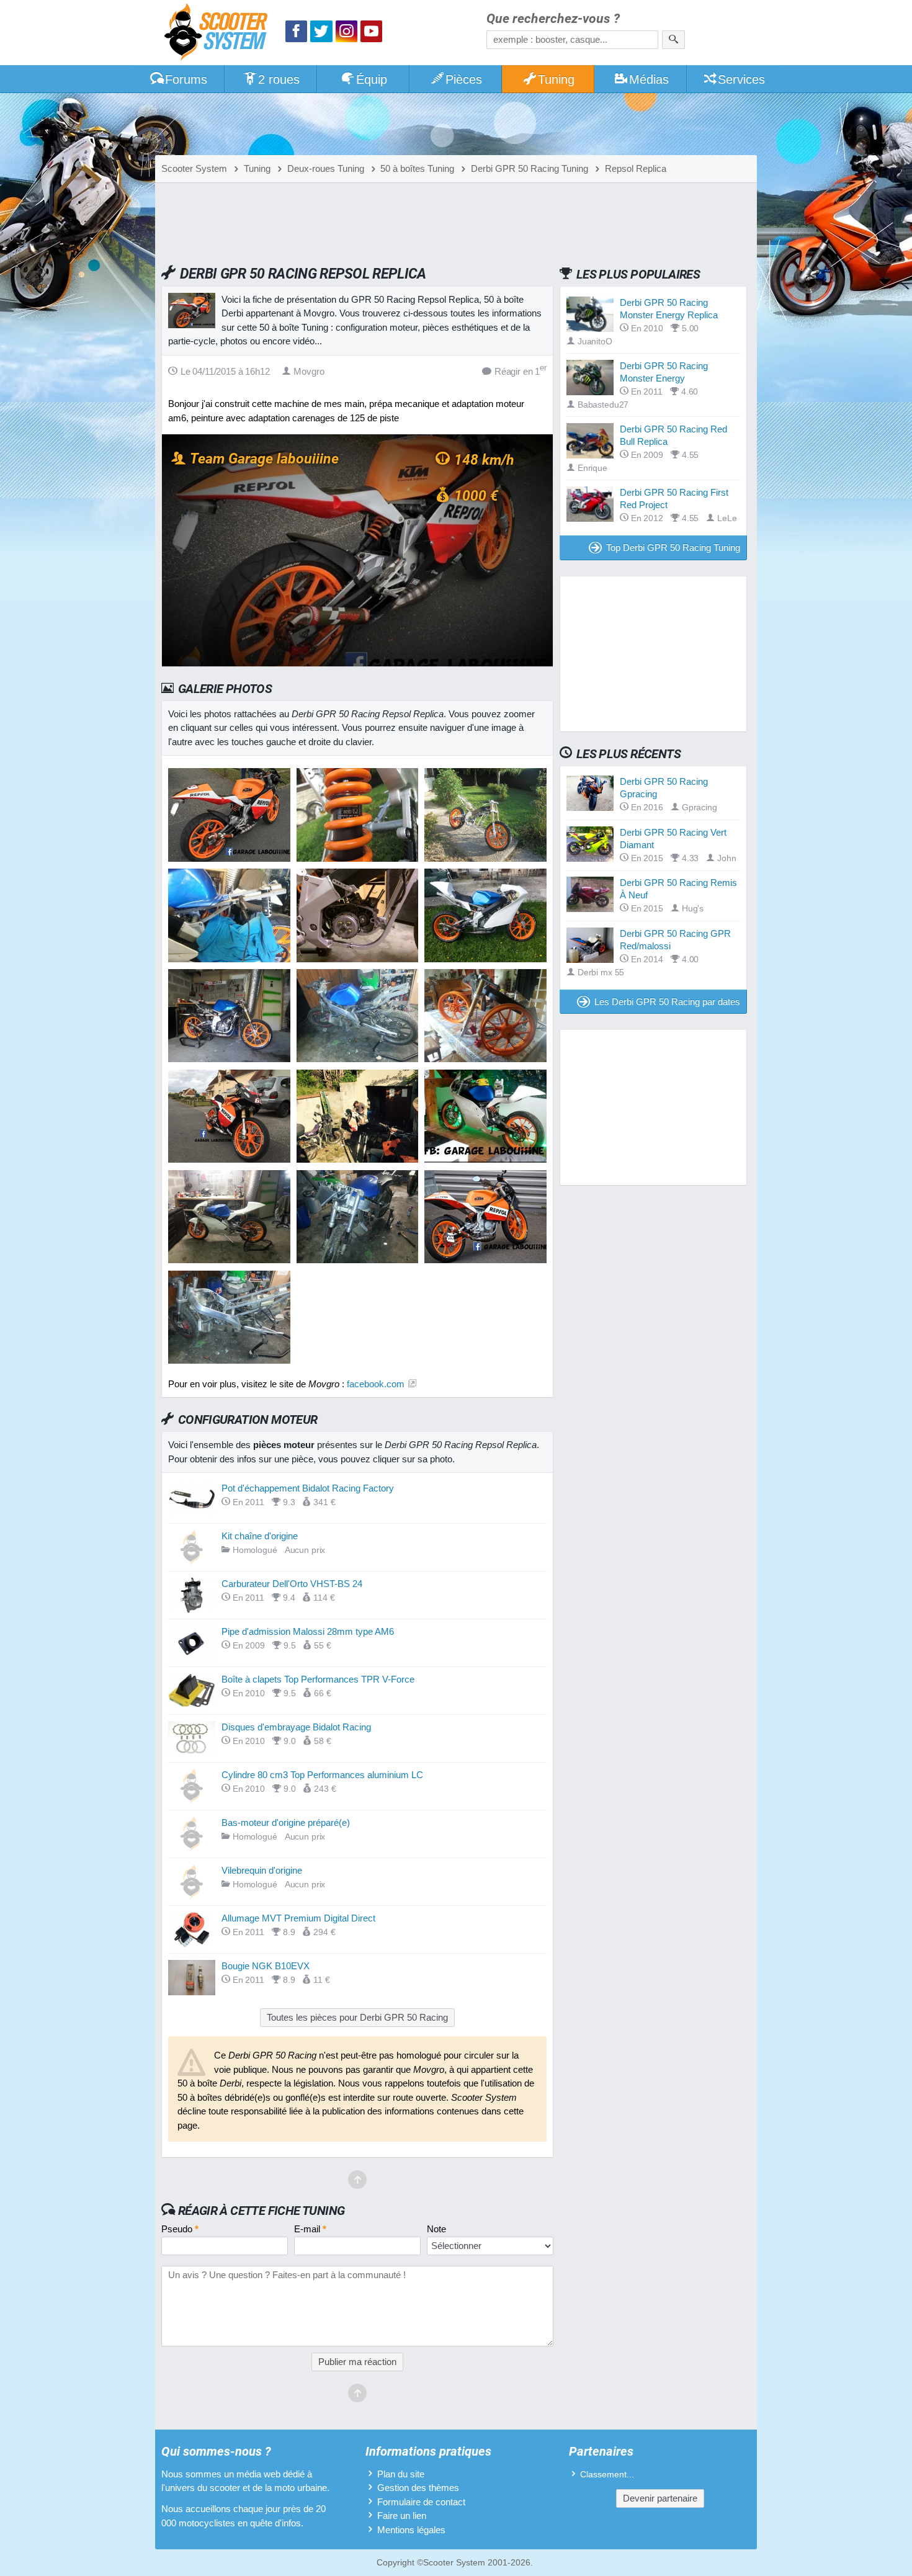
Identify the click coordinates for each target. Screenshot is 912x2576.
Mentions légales (411, 2530)
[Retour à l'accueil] (219, 34)
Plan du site (401, 2474)
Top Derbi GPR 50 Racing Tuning (673, 548)
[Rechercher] (673, 40)
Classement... (607, 2475)
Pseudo (180, 2229)
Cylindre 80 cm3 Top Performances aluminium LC (322, 1775)
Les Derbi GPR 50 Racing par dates (667, 1002)
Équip (372, 79)
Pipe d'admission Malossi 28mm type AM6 (308, 1631)
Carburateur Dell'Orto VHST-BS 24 (292, 1584)
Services (741, 79)
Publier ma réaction (357, 2362)
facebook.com (376, 1384)
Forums (186, 79)
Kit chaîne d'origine (260, 1536)
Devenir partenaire (660, 2498)
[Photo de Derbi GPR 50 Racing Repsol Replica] (358, 858)
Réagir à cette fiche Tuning (262, 2211)
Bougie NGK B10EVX (266, 1966)
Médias (649, 79)
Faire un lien (402, 2516)
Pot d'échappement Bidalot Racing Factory (308, 1488)
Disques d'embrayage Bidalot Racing (296, 1727)
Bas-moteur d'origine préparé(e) (286, 1822)
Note (436, 2229)
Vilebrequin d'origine (262, 1870)
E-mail (310, 2229)
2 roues (279, 79)
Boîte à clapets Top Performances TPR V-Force (318, 1679)
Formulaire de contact (421, 2502)
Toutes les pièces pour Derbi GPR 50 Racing (357, 2017)
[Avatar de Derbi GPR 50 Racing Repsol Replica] (229, 858)
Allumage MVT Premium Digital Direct (298, 1918)
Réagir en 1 (521, 371)
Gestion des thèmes (418, 2488)
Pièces (464, 79)
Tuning (556, 79)
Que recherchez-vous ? (553, 19)
